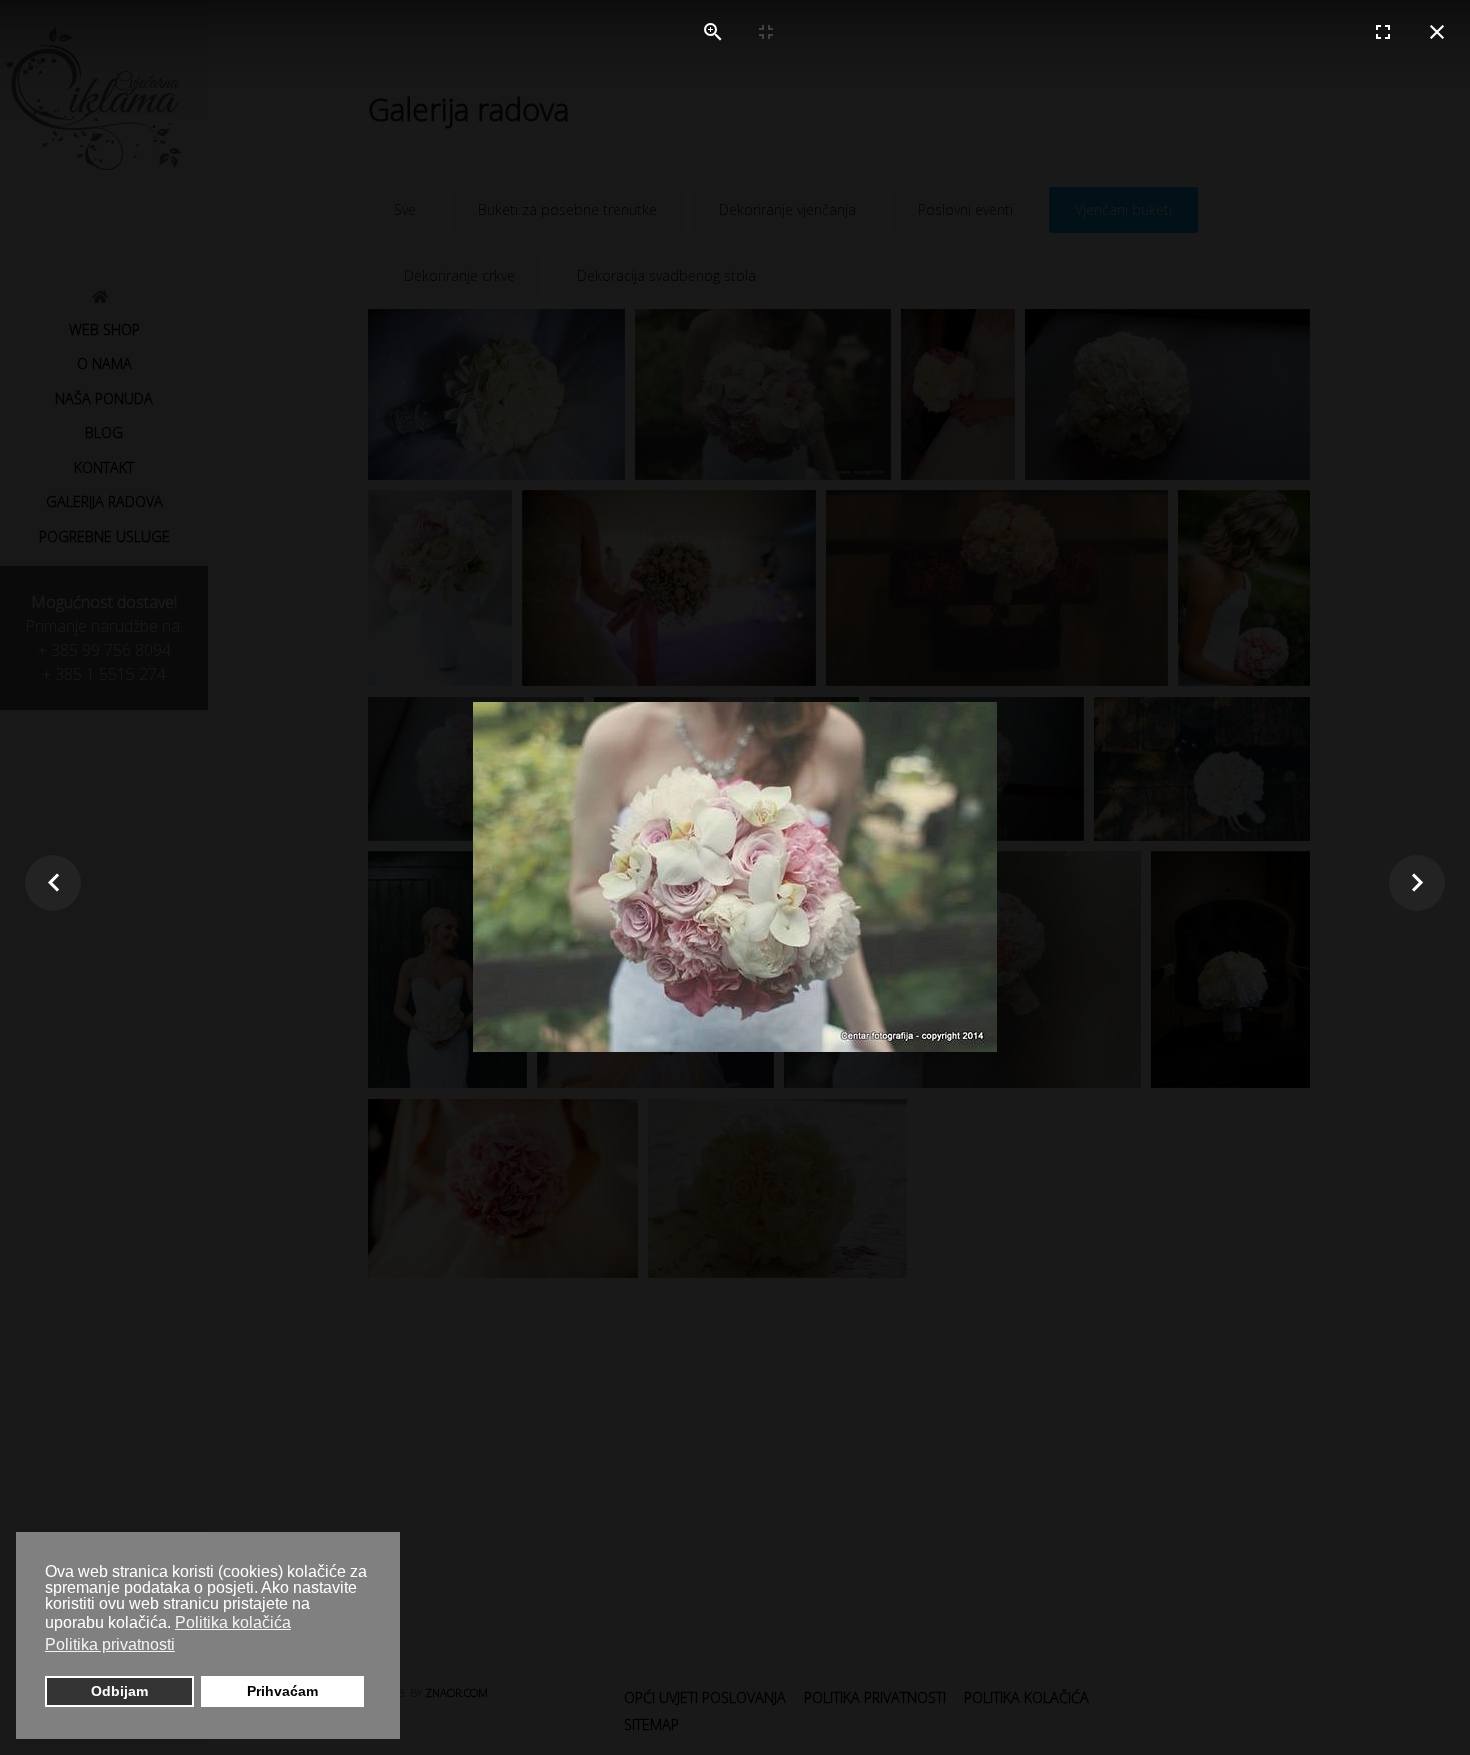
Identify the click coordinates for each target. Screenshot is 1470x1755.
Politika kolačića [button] (233, 1622)
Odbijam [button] (119, 1691)
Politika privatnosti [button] (110, 1644)
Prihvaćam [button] (282, 1691)
